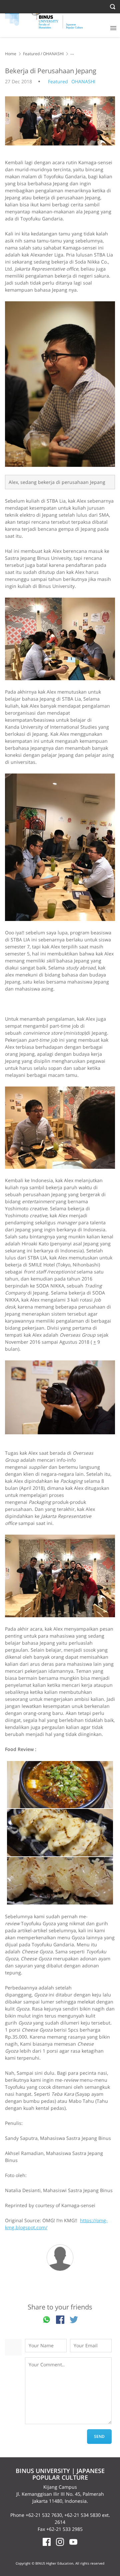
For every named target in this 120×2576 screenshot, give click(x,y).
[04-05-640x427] (60, 1397)
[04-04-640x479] (60, 1128)
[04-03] (60, 847)
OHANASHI (53, 54)
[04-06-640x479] (60, 1576)
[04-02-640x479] (60, 639)
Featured (31, 54)
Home (11, 54)
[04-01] (60, 384)
